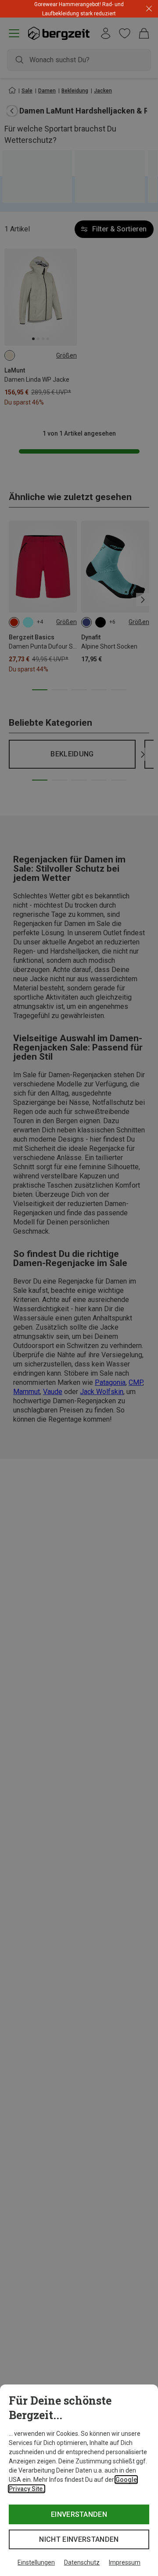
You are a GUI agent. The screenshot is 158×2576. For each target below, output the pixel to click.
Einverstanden (79, 2514)
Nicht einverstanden (79, 2539)
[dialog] (79, 2480)
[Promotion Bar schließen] (149, 9)
